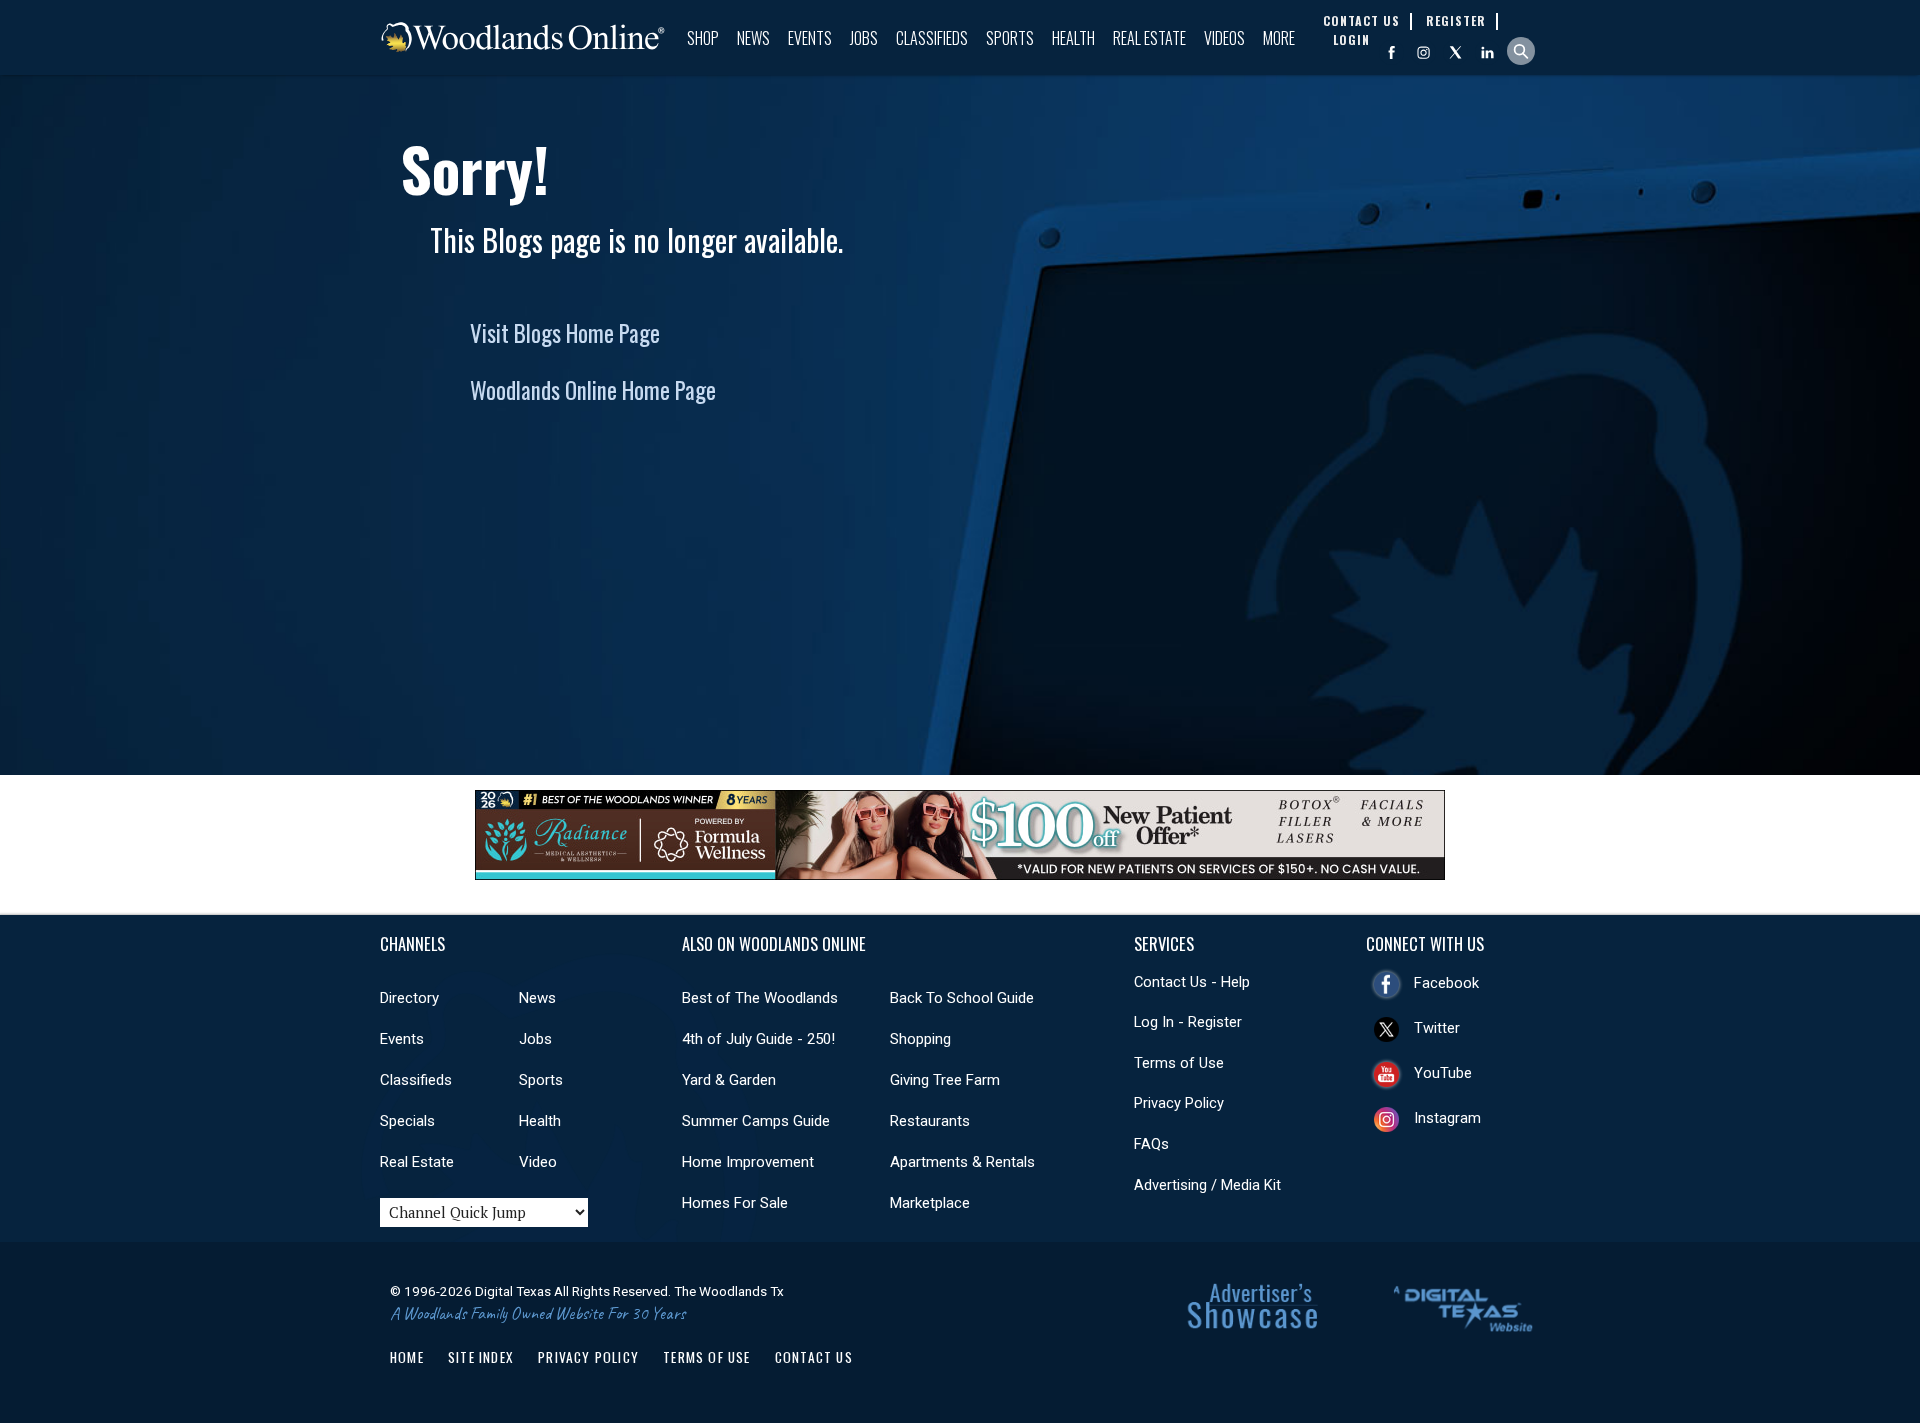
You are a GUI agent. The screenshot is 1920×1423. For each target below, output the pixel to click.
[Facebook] (1391, 52)
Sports (1010, 38)
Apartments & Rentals (962, 1162)
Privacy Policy (1179, 1103)
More (1279, 38)
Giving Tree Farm (945, 1080)
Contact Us (814, 1357)
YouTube (1443, 1073)
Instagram (1447, 1118)
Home (407, 1357)
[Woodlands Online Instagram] (1423, 52)
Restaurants (930, 1121)
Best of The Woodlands (760, 998)
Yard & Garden (729, 1080)
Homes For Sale (735, 1203)
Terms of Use (1179, 1063)
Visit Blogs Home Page (565, 333)
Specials (407, 1121)
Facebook (1446, 983)
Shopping (920, 1039)
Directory (409, 998)
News (753, 38)
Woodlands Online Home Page (593, 390)
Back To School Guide (962, 998)
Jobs (864, 38)
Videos (1224, 38)
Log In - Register (1188, 1022)
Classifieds (932, 38)
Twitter (1437, 1028)
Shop (703, 38)
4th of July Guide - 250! (758, 1039)
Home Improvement (748, 1162)
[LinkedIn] (1487, 52)
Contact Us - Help (1192, 982)
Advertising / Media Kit (1207, 1185)
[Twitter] (1455, 52)
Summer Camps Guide (756, 1121)
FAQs (1151, 1144)
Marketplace (930, 1203)
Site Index (481, 1357)
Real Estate (1149, 38)
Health (1073, 38)
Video (538, 1162)
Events (810, 38)
